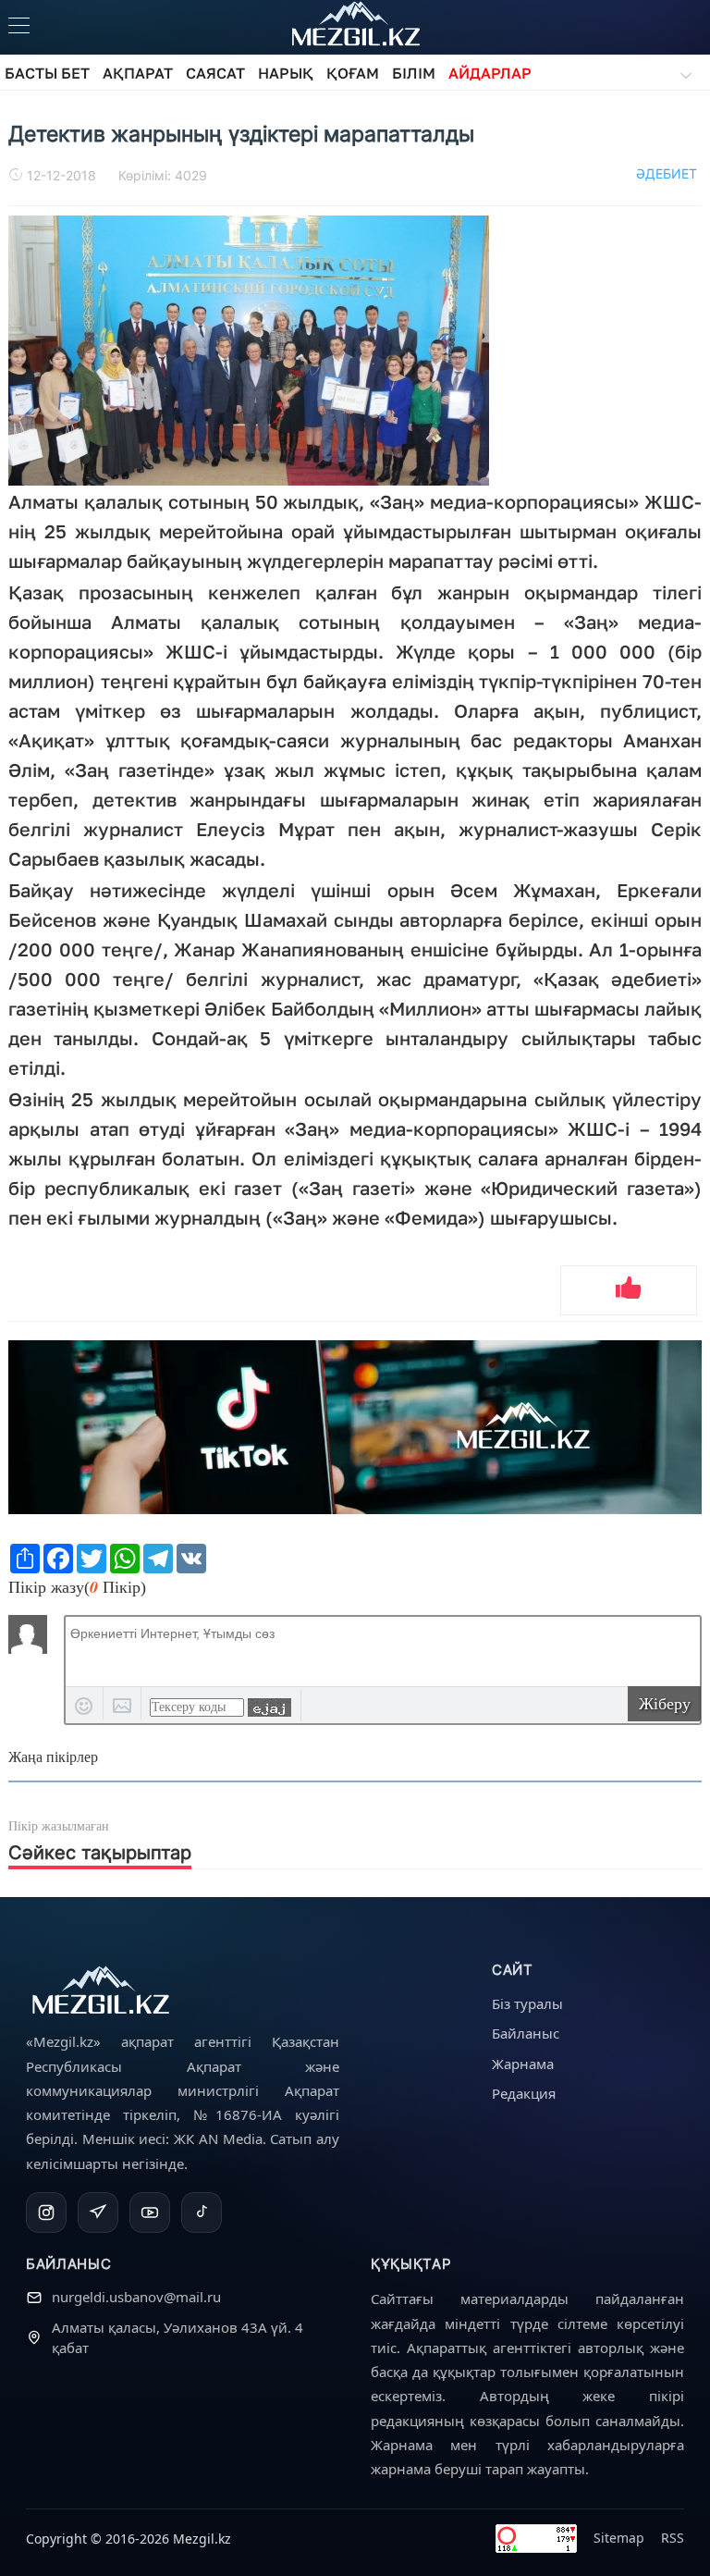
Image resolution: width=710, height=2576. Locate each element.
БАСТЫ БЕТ (47, 73)
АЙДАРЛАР (490, 73)
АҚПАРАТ (138, 73)
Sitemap (619, 2538)
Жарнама (523, 2064)
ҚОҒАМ (353, 73)
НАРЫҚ (286, 73)
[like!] (629, 1290)
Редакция (524, 2093)
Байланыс (526, 2033)
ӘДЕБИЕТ (667, 173)
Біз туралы (527, 2003)
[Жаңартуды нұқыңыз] (269, 1707)
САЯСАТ (215, 73)
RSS (673, 2538)
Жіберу (665, 1704)
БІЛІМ (414, 73)
